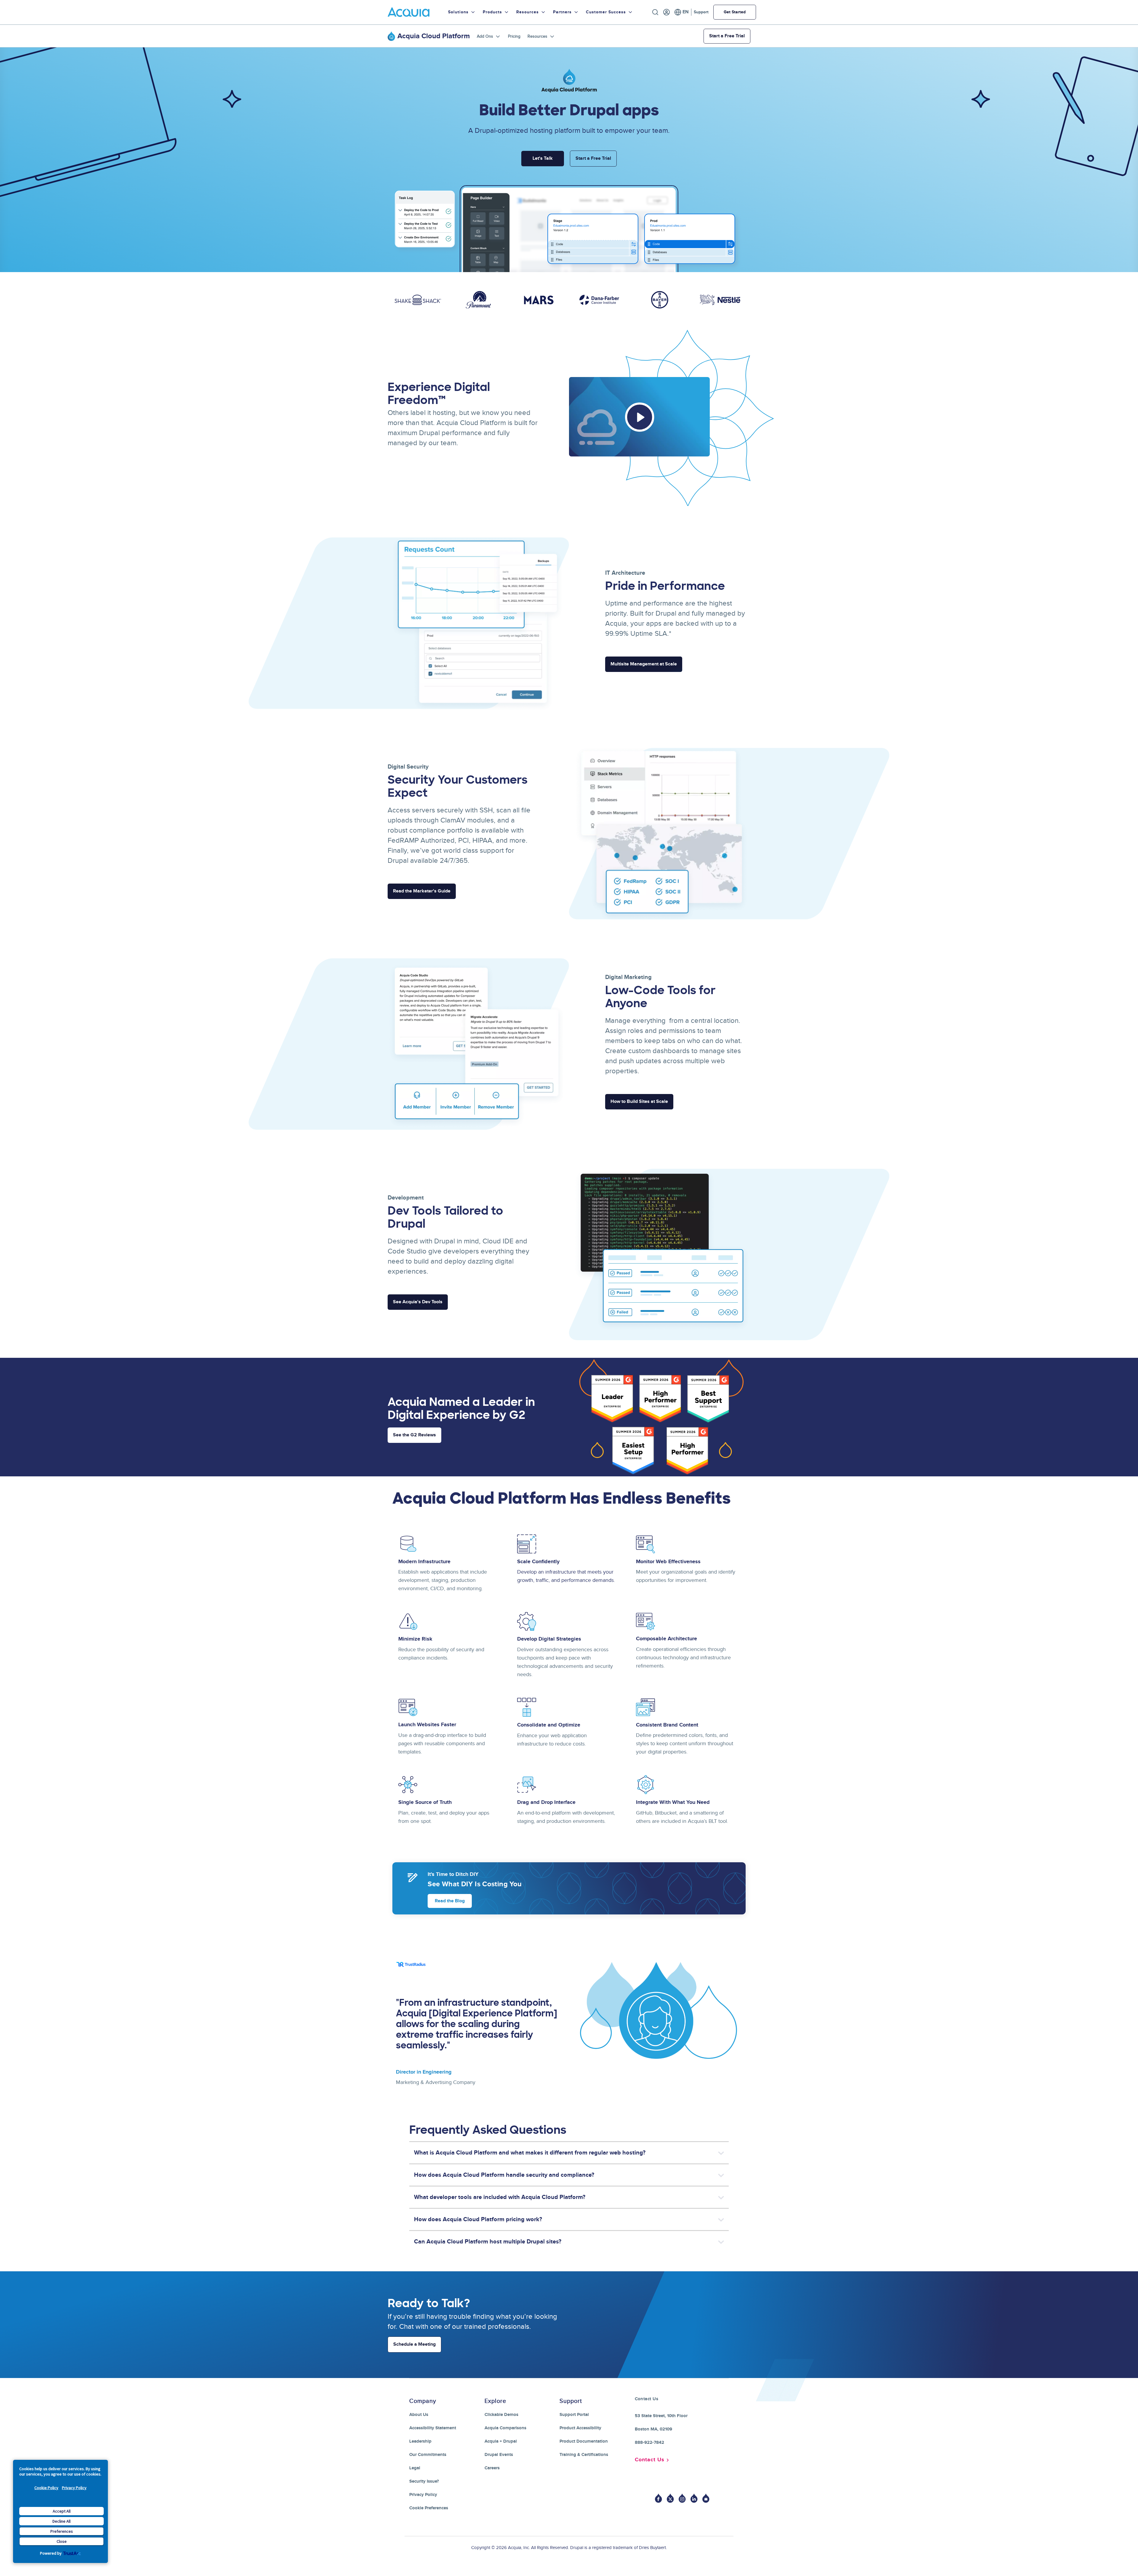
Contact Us (650, 2460)
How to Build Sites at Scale (639, 1102)
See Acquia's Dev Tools (418, 1302)
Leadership (420, 2441)
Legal (415, 2468)
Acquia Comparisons (505, 2428)
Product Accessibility (580, 2428)
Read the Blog (450, 1901)
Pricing (514, 36)
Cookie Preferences (429, 2508)
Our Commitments (428, 2455)
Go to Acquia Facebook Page (658, 2498)
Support (701, 12)
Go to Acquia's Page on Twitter (670, 2498)
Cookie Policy (46, 2488)
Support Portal (574, 2415)
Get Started (735, 12)
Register (667, 12)
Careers (492, 2468)
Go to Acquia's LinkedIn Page (694, 2498)
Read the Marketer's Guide (422, 891)
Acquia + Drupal (501, 2441)
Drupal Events (499, 2455)
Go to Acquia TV (706, 2498)
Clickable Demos (501, 2415)
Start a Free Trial (727, 36)
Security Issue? (424, 2481)
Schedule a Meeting (414, 2344)
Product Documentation (584, 2441)
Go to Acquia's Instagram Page (682, 2498)
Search (655, 12)
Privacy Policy (74, 2488)
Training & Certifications (584, 2455)
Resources (537, 36)
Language (681, 12)
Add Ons (485, 36)
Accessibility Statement (433, 2428)
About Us (419, 2415)
